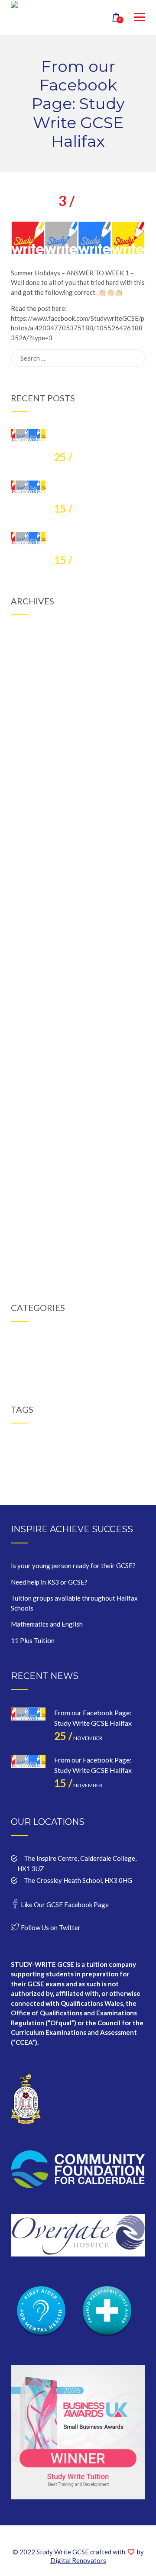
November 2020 (34, 974)
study (17, 1453)
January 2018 (31, 1242)
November (78, 459)
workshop (34, 1453)
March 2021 (29, 918)
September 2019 (35, 1045)
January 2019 (31, 1073)
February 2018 (32, 1227)
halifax (105, 1443)
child (37, 1443)
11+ (15, 1443)
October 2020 (31, 988)
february (86, 1443)
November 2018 (34, 1101)
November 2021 (34, 805)
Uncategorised (32, 1371)
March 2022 (29, 749)
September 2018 (35, 1129)
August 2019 (30, 1059)
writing (66, 1453)
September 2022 (35, 665)
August (78, 204)
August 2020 (30, 1017)
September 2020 (35, 1002)
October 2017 (31, 1270)
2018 (26, 1443)
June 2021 (26, 876)
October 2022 (31, 651)
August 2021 (30, 848)
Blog (18, 1343)
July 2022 (25, 693)
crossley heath (60, 1443)
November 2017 (34, 1256)
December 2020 (34, 960)
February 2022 (32, 763)
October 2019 (31, 1030)
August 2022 (30, 679)
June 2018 (26, 1171)
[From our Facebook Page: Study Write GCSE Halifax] (28, 446)
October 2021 (31, 820)
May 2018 (26, 1185)
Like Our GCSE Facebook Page (64, 1905)
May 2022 (26, 721)
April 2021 (26, 904)
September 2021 (35, 833)
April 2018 (26, 1199)
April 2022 (26, 735)
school (133, 1443)
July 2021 (25, 862)
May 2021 (26, 890)
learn (120, 1443)
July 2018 (25, 1157)
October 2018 (31, 1115)
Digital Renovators (78, 2560)
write (51, 1453)
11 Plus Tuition (33, 1640)
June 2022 (26, 707)
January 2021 (31, 946)
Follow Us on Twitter (50, 1927)
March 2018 (29, 1214)
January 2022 (31, 777)
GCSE (19, 1357)
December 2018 (34, 1087)
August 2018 (30, 1143)
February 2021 (32, 932)
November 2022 (34, 636)
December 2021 (34, 791)
